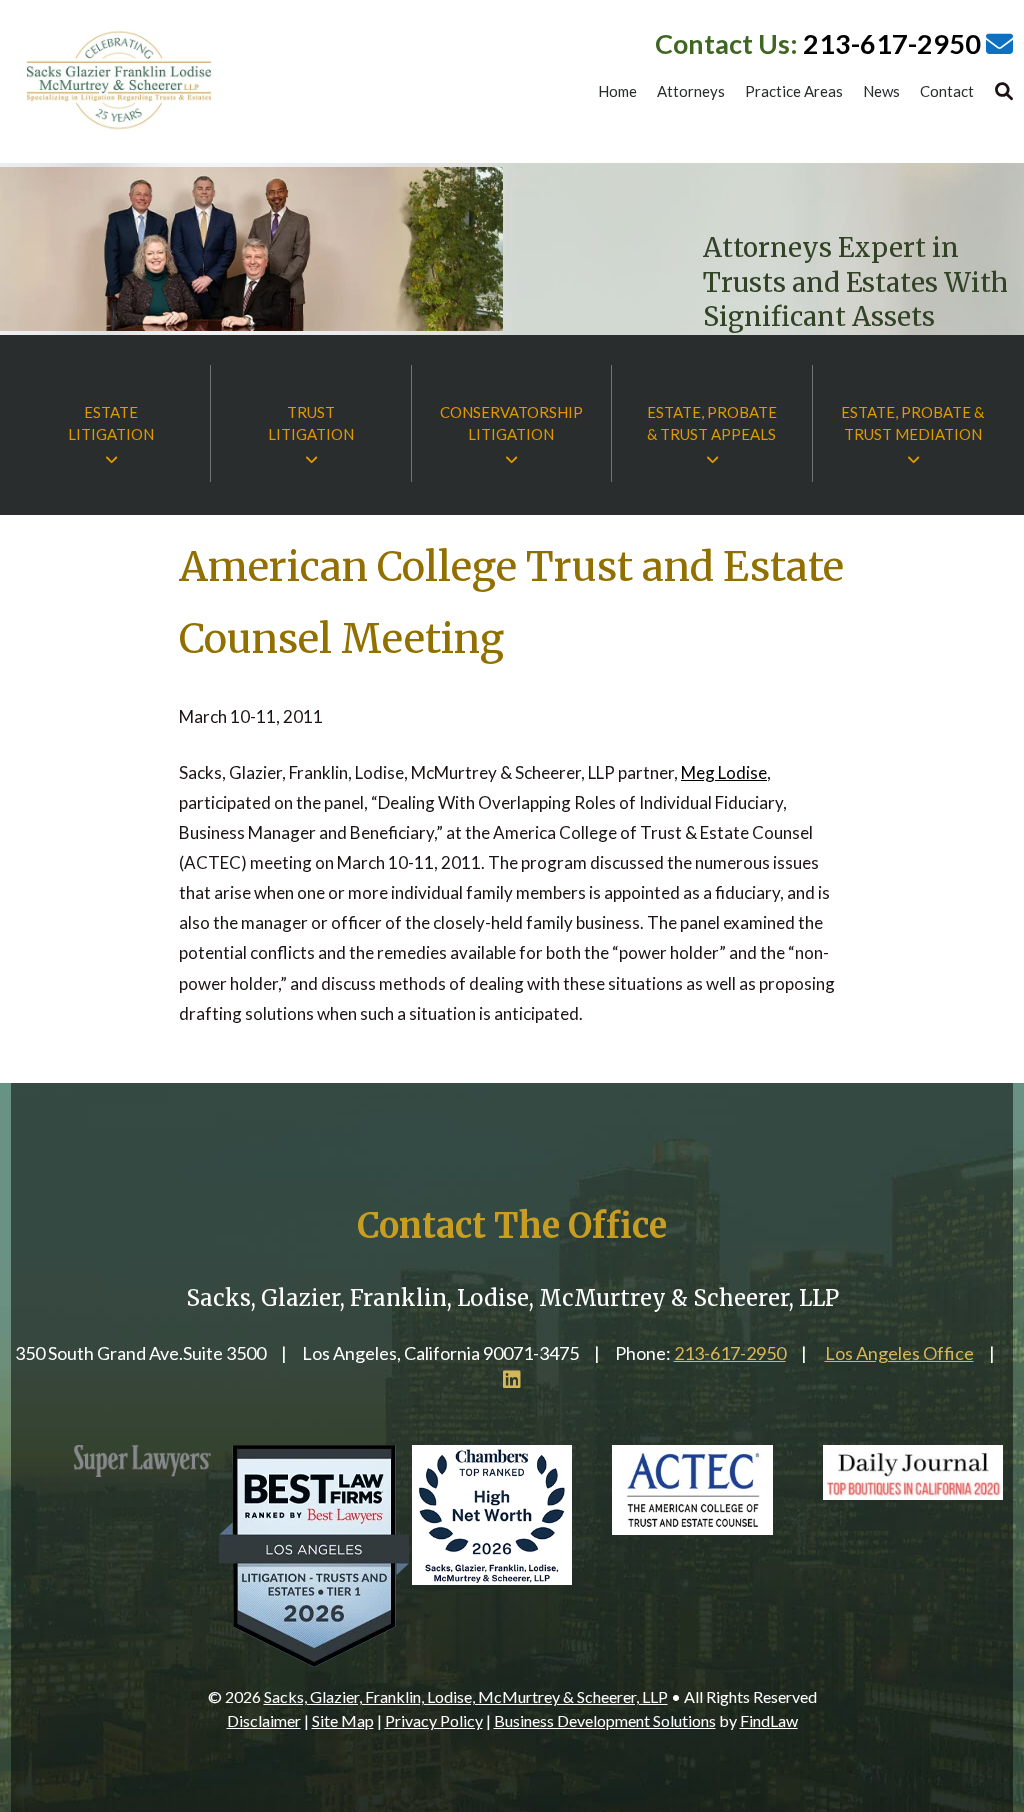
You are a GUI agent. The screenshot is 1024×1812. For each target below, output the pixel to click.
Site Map (343, 1720)
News (881, 92)
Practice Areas (794, 92)
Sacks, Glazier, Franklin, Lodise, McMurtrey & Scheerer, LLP (466, 1696)
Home (617, 92)
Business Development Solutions (605, 1720)
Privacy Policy (434, 1720)
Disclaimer (264, 1720)
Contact (947, 92)
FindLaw (769, 1720)
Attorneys (691, 92)
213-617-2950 (892, 43)
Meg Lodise (724, 772)
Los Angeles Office (899, 1353)
